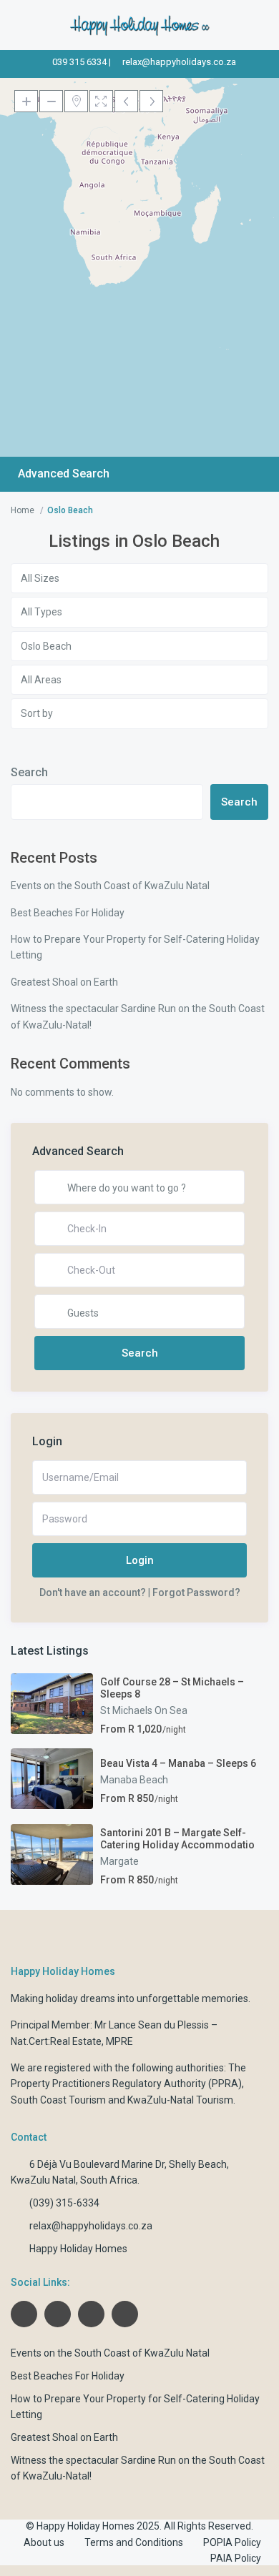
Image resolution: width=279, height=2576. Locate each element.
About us (44, 2542)
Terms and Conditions (134, 2542)
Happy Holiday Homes (78, 2249)
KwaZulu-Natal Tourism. (181, 2100)
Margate (119, 1861)
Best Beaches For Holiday (68, 913)
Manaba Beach (134, 1780)
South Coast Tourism (58, 2100)
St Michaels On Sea (144, 1710)
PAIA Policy (236, 2558)
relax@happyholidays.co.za (179, 62)
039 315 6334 (79, 62)
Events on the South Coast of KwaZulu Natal (110, 886)
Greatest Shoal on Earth (64, 982)
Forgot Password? (196, 1592)
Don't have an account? (93, 1592)
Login (140, 1560)
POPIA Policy (232, 2542)
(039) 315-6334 (64, 2203)
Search (29, 772)
